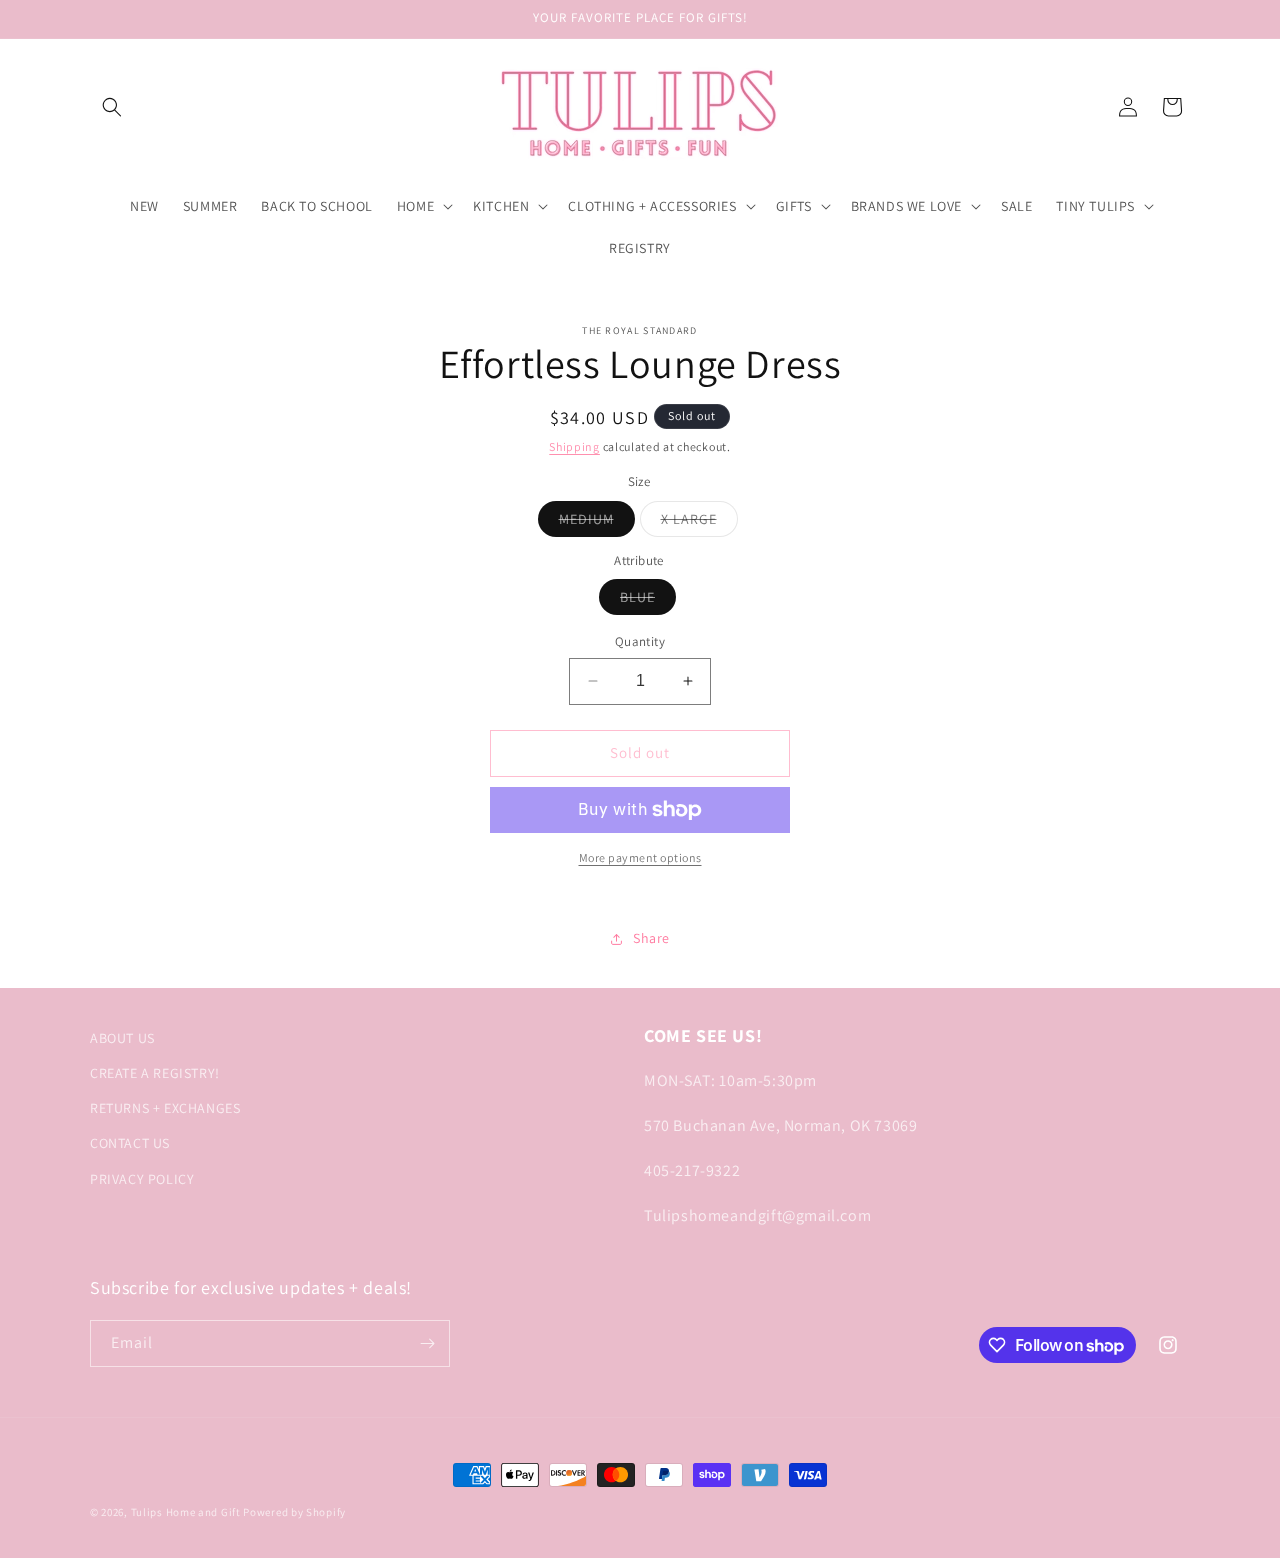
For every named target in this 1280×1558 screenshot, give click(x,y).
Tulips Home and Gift (186, 1512)
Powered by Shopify (294, 1512)
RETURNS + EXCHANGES (165, 1108)
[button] (112, 107)
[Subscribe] (427, 1343)
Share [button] (651, 938)
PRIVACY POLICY (142, 1179)
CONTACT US (130, 1143)
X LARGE (699, 523)
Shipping (574, 446)
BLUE (648, 601)
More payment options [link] (640, 857)
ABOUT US (122, 1038)
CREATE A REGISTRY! (155, 1073)
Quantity (640, 641)
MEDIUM (597, 523)
